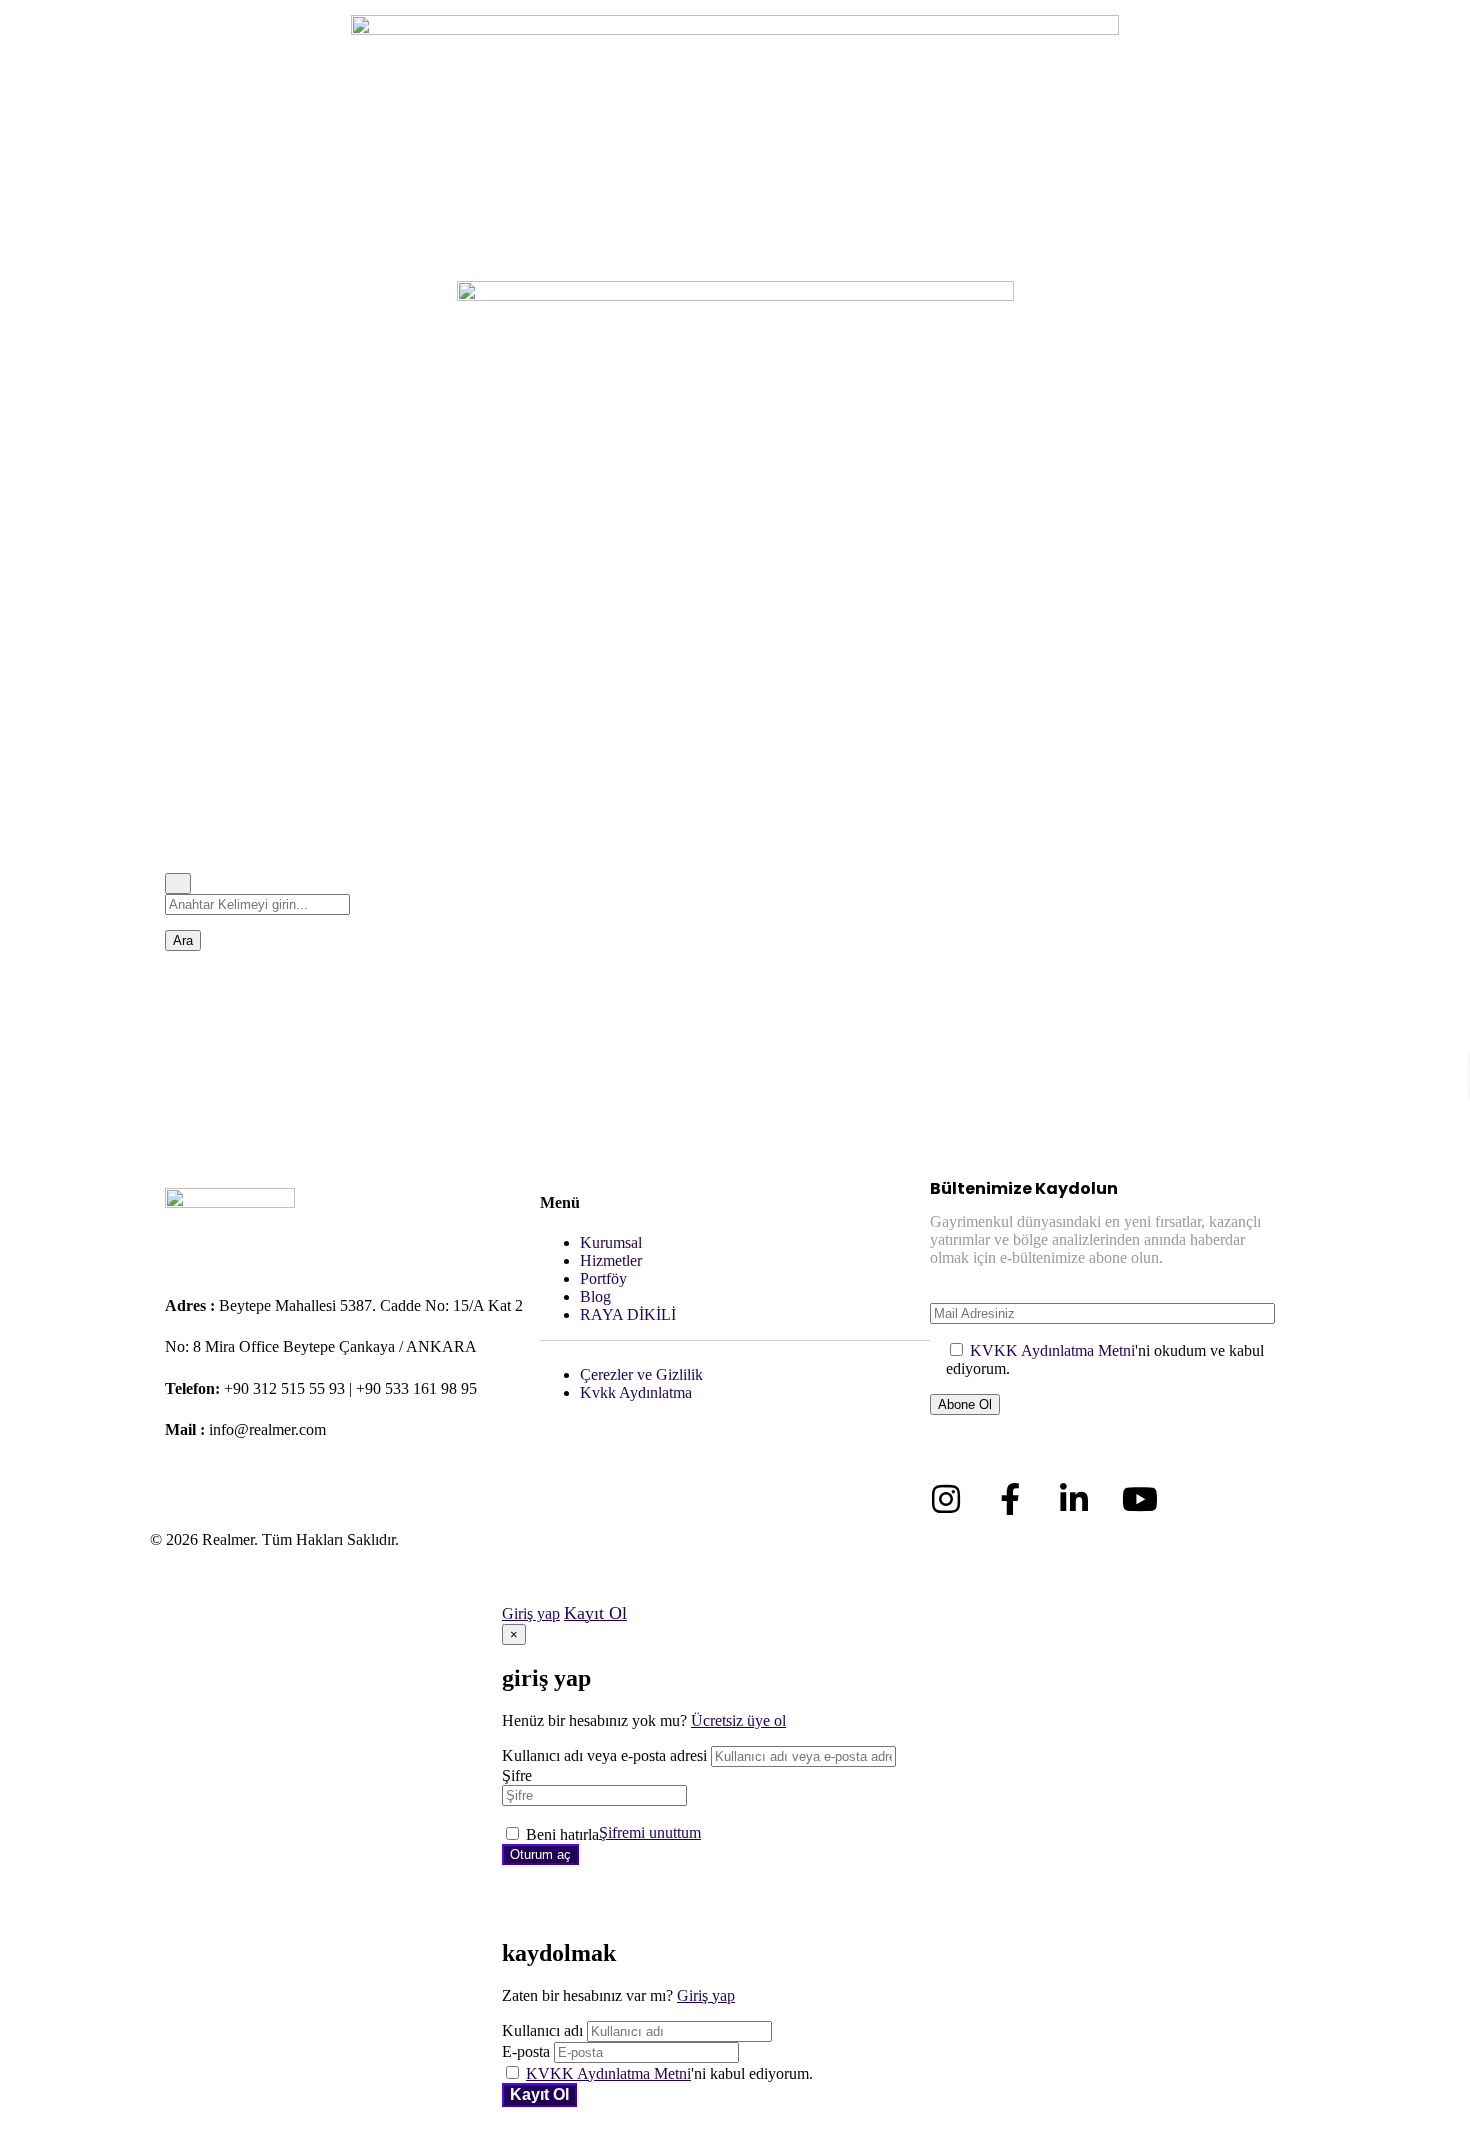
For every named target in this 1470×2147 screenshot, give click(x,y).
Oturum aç (540, 1854)
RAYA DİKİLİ (628, 1314)
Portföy (603, 1278)
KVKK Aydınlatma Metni (1052, 1350)
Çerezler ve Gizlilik (641, 1374)
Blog (595, 1296)
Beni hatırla (562, 1834)
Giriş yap (531, 1613)
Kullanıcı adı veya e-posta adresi (604, 1755)
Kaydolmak (539, 2095)
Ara (183, 940)
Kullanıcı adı (542, 2030)
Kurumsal (611, 1242)
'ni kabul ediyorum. (669, 2073)
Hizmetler (611, 1260)
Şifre (517, 1775)
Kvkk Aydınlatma (636, 1392)
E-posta (526, 2051)
